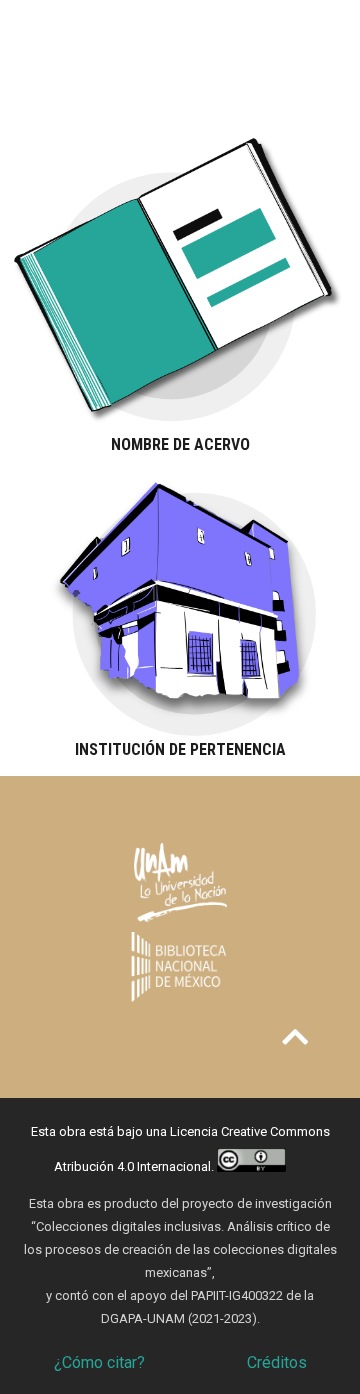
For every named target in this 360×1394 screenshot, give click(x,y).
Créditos (277, 1362)
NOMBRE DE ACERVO (180, 444)
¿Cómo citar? (99, 1362)
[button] (295, 1037)
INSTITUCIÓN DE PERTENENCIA (180, 749)
